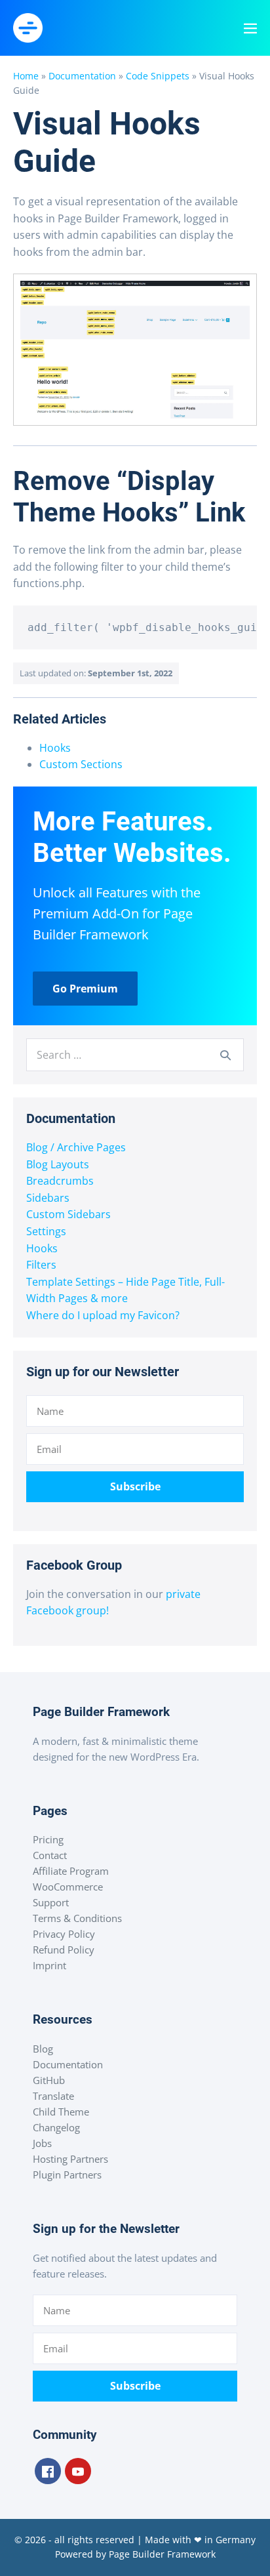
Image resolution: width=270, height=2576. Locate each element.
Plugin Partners (67, 2175)
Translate (53, 2096)
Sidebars (48, 1198)
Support (51, 1902)
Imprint (49, 1965)
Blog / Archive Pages (76, 1147)
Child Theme (61, 2112)
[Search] (225, 1055)
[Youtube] (78, 2471)
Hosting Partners (70, 2159)
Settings (46, 1231)
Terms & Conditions (77, 1918)
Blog (43, 2049)
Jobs (42, 2143)
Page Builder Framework (162, 2554)
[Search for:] (135, 1055)
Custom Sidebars (68, 1214)
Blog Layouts (58, 1164)
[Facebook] (48, 2471)
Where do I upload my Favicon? (103, 1315)
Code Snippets (158, 76)
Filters (41, 1265)
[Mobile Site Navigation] (250, 28)
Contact (50, 1855)
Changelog (56, 2127)
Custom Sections (81, 764)
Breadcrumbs (60, 1181)
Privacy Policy (64, 1934)
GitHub (49, 2080)
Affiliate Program (71, 1871)
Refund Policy (64, 1950)
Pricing (48, 1839)
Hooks (55, 748)
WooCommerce (68, 1887)
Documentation (82, 76)
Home (26, 76)
